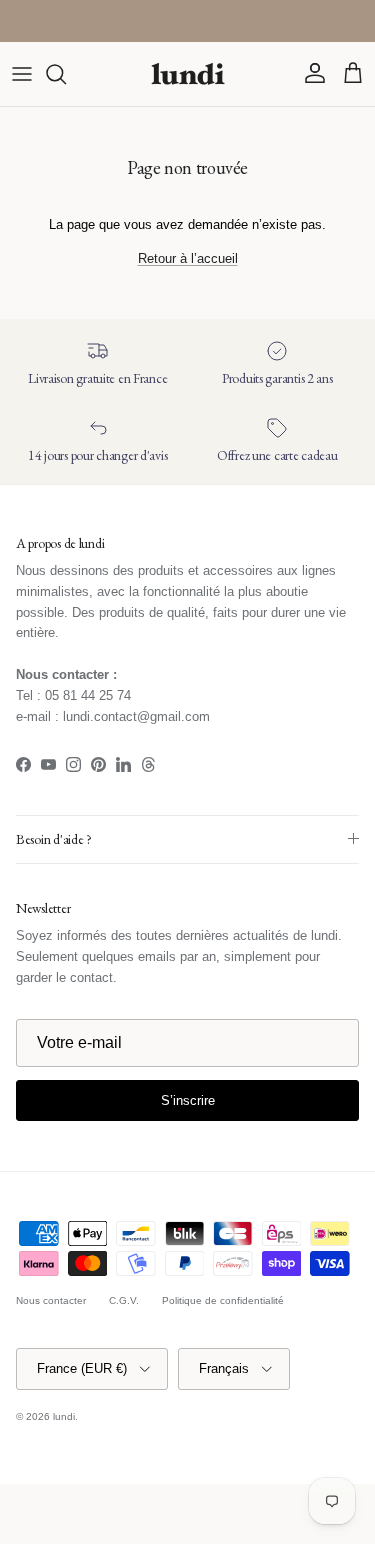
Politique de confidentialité (223, 1300)
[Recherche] (66, 74)
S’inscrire (188, 1100)
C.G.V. (124, 1300)
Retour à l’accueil (188, 258)
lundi (64, 1416)
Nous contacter (51, 1300)
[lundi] (188, 74)
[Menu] (22, 74)
